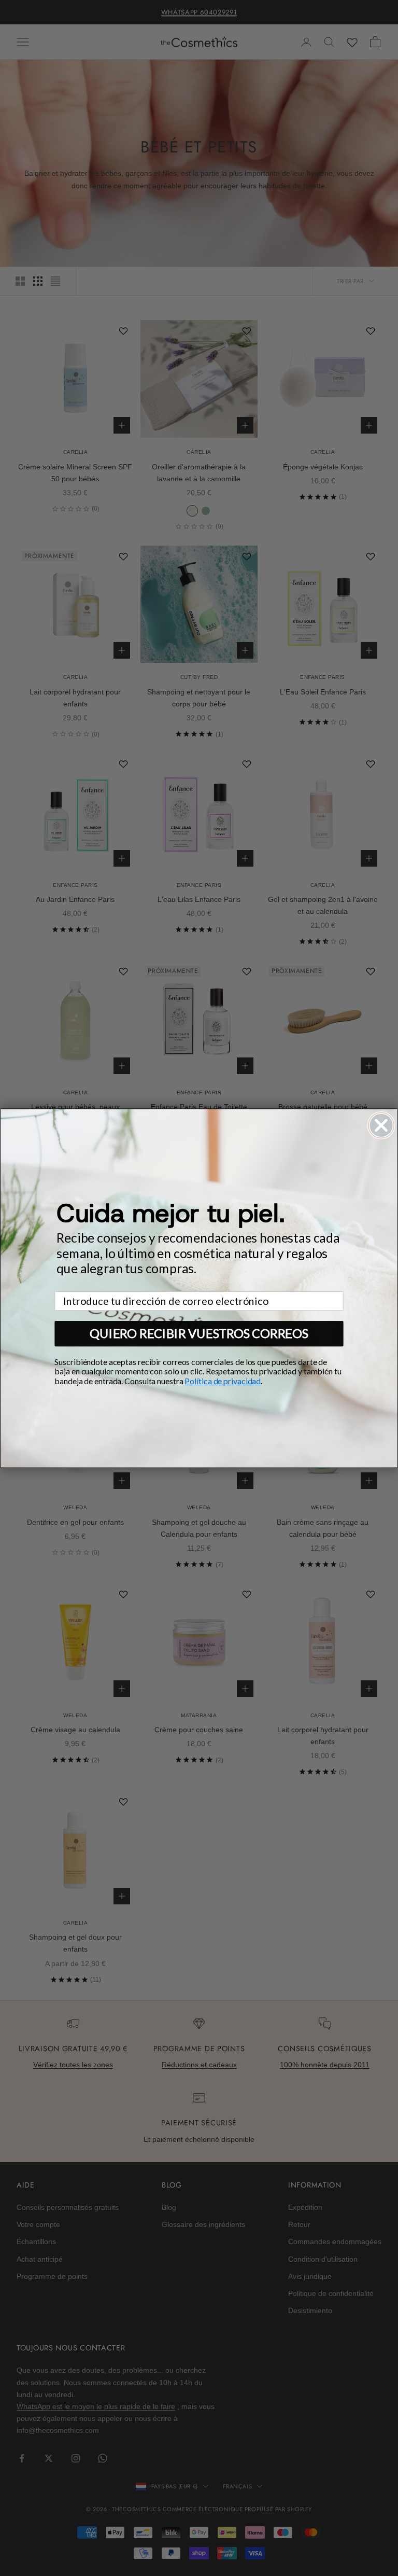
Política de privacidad (223, 1381)
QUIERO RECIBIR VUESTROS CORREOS (199, 1333)
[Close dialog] (381, 1125)
